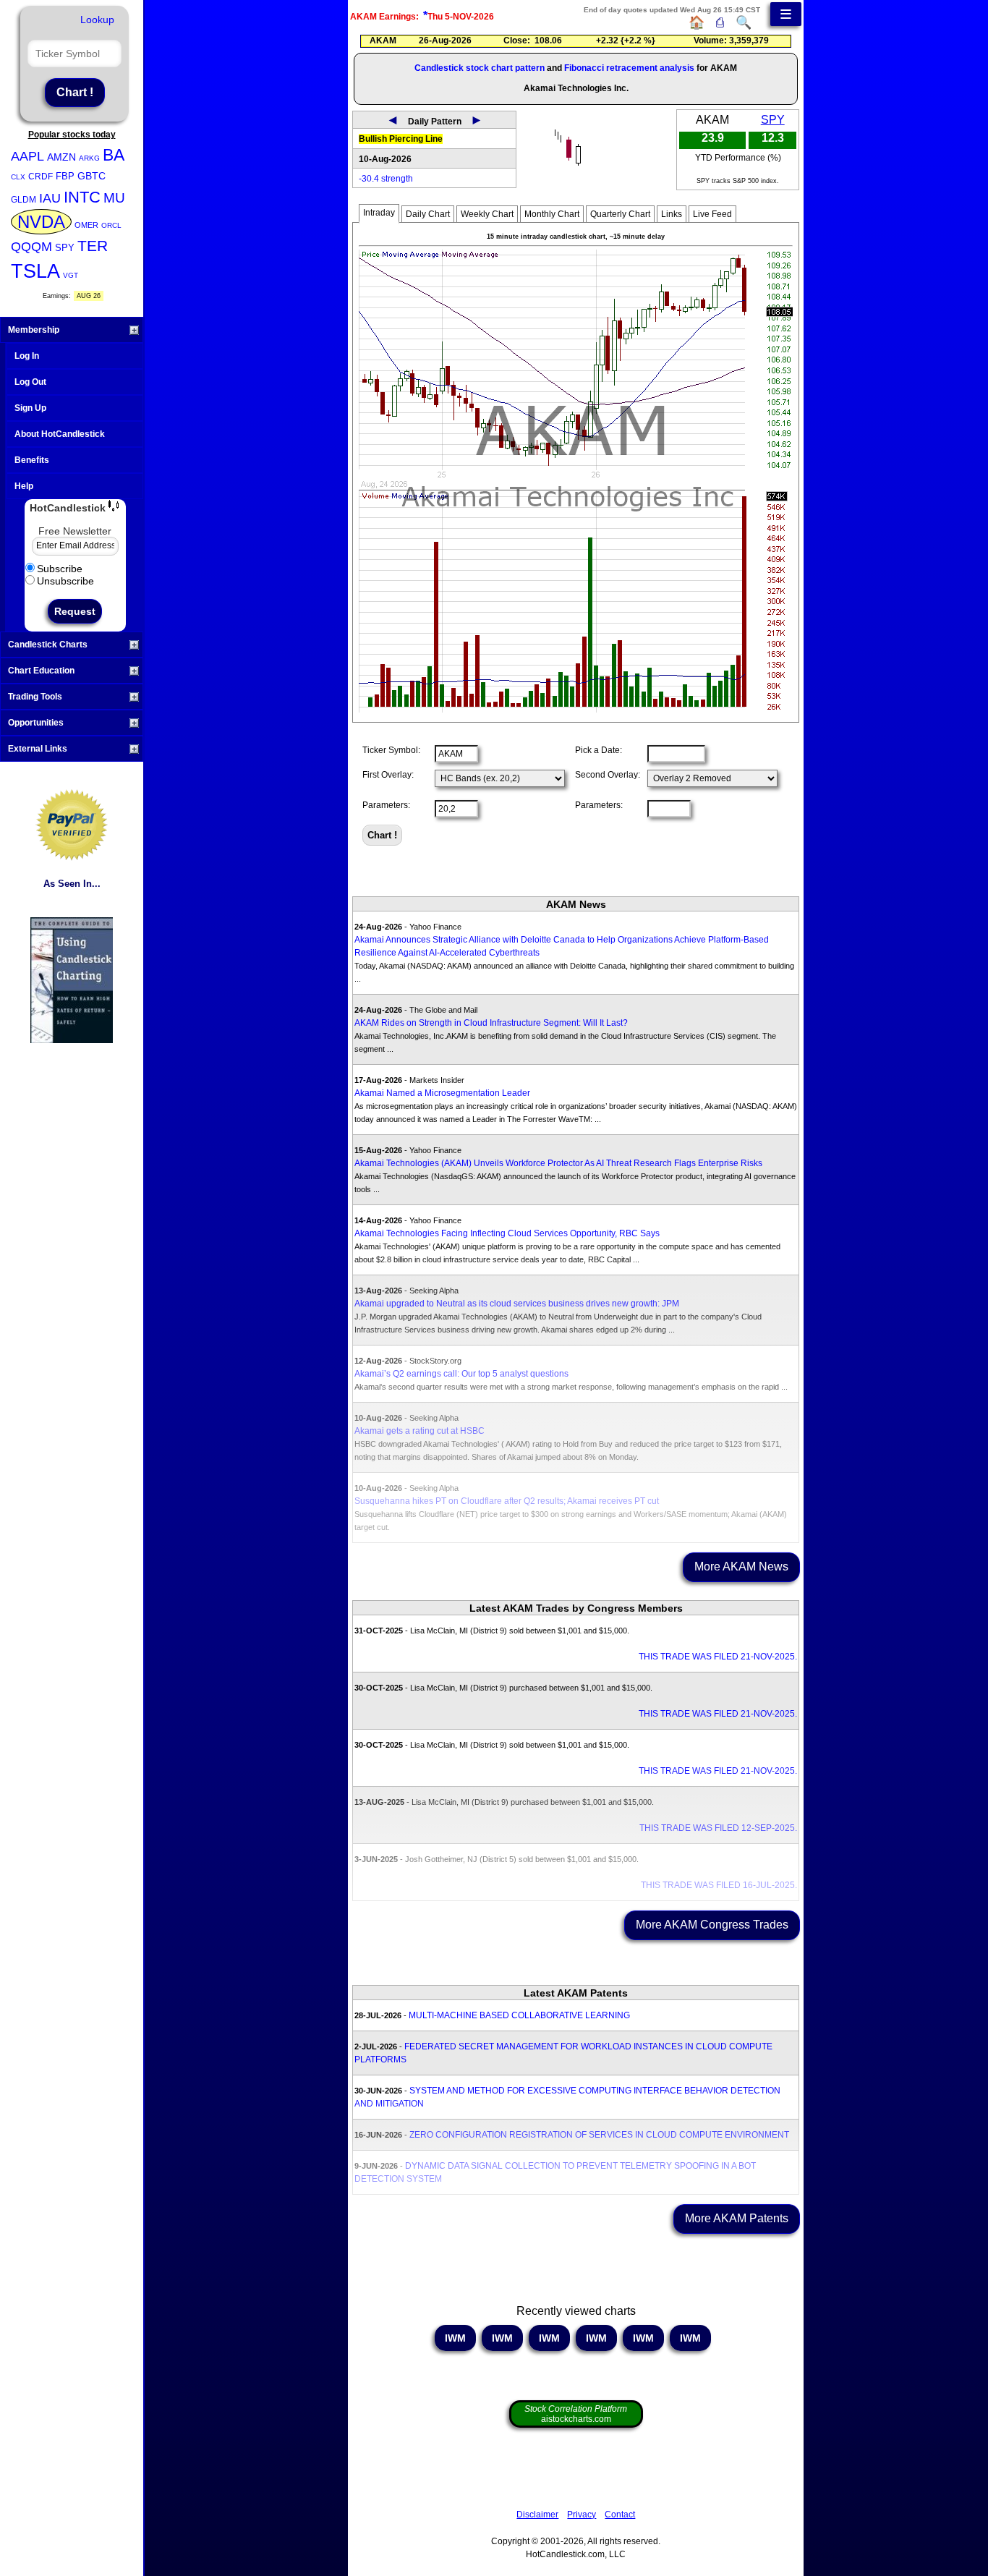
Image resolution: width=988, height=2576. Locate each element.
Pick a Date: (599, 750)
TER (93, 246)
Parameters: (386, 805)
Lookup (97, 20)
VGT (71, 275)
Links (672, 214)
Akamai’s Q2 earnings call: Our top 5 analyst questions (461, 1374)
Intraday (379, 213)
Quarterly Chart (620, 214)
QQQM (31, 247)
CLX (18, 177)
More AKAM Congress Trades (712, 1925)
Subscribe (60, 569)
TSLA (35, 271)
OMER (86, 225)
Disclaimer (537, 2515)
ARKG (89, 158)
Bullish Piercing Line (401, 139)
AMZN (61, 157)
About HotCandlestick (60, 434)
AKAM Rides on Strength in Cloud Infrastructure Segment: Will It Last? (491, 1023)
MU (114, 198)
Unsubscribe (65, 581)
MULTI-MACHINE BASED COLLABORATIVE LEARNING (519, 2015)
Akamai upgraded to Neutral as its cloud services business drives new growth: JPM (517, 1304)
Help (24, 486)
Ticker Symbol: (391, 750)
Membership (34, 330)
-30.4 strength (386, 179)
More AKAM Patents (737, 2218)
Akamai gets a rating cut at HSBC (420, 1431)
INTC (82, 197)
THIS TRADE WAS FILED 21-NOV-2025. (718, 1657)
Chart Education (41, 671)
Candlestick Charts (48, 645)
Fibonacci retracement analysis (629, 68)
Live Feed (712, 214)
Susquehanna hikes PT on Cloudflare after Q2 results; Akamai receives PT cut (507, 1501)
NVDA (41, 222)
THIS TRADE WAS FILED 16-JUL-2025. (719, 1885)
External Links (38, 749)
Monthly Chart (552, 214)
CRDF (41, 177)
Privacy (582, 2515)
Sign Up (30, 408)
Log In (27, 356)
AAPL (27, 156)
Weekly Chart (487, 214)
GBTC (91, 176)
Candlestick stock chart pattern (480, 68)
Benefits (32, 460)
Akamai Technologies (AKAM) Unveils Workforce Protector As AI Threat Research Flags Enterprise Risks (558, 1163)
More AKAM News (741, 1567)
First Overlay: (388, 775)
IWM (455, 2338)
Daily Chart (428, 214)
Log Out (30, 382)
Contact (620, 2515)
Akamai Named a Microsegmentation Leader (442, 1093)
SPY (65, 248)
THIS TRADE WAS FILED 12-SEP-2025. (718, 1828)
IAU (50, 198)
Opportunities (36, 723)
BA (114, 155)
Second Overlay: (608, 775)
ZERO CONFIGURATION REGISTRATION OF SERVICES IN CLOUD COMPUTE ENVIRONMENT (599, 2135)
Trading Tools (35, 697)
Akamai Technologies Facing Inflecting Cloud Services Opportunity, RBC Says (507, 1233)
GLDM (24, 200)
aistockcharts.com (576, 2414)
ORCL (111, 225)
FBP (65, 176)
